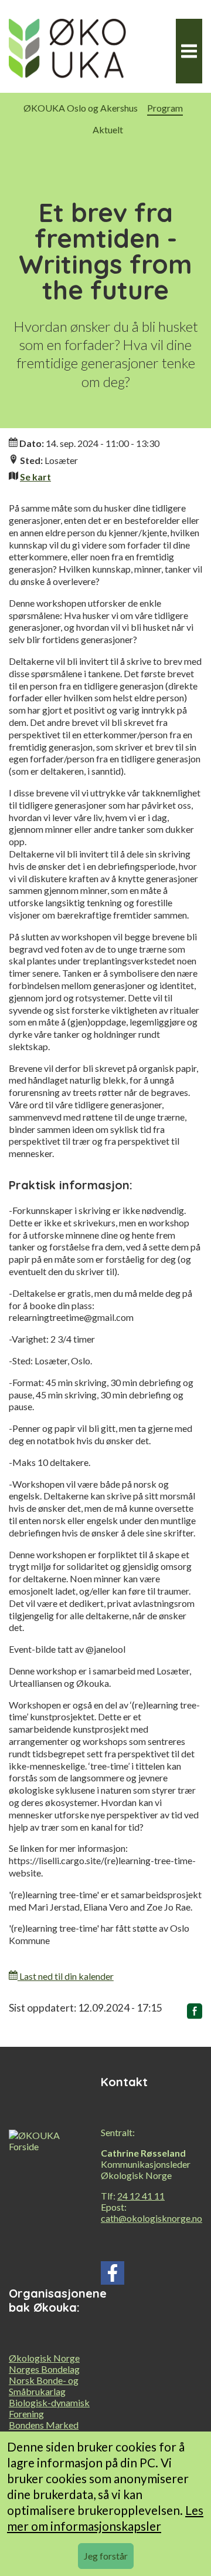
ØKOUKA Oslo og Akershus (81, 108)
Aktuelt (108, 130)
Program (165, 108)
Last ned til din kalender (66, 1976)
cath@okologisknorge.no (152, 2218)
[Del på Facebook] (195, 2013)
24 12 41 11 (141, 2196)
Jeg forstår (106, 2556)
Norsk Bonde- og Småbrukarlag (44, 2386)
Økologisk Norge (44, 2358)
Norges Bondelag (44, 2369)
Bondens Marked (44, 2425)
